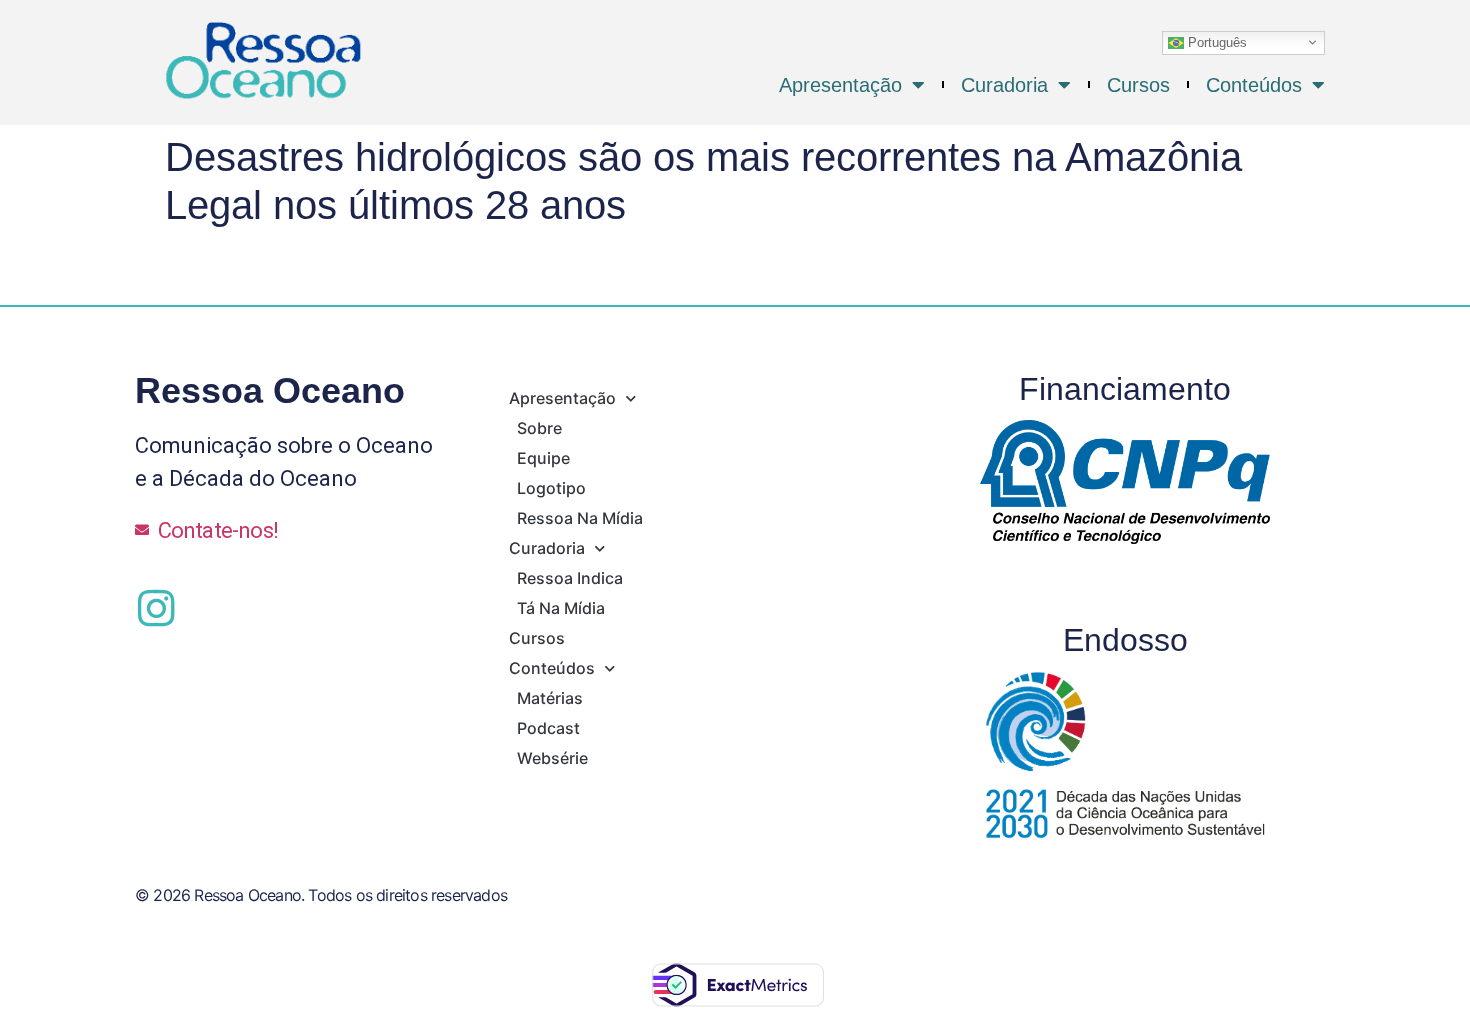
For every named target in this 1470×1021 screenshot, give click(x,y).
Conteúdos (1254, 85)
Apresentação (840, 85)
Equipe (543, 458)
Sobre (539, 428)
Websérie (552, 758)
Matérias (550, 698)
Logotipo (551, 488)
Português (1215, 41)
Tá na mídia (561, 608)
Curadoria (1004, 85)
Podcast (548, 728)
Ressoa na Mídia (580, 518)
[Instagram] (156, 608)
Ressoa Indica (570, 578)
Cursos (1138, 85)
